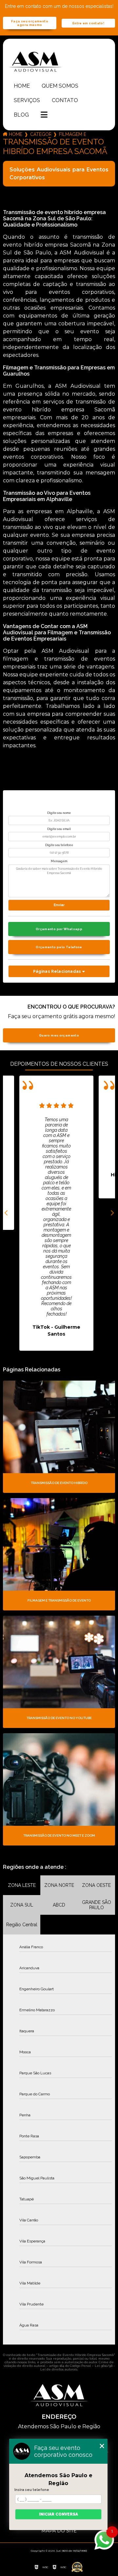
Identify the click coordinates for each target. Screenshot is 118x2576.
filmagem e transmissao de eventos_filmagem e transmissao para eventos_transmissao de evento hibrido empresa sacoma (72, 134)
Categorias (41, 134)
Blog (21, 115)
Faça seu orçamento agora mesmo (30, 23)
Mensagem (59, 861)
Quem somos (60, 86)
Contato (65, 100)
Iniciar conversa (59, 2514)
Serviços (27, 100)
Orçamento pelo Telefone (59, 947)
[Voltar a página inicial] (59, 61)
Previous (6, 1213)
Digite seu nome (59, 813)
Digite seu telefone (59, 845)
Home (22, 86)
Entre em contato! (88, 23)
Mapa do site (59, 2531)
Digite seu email (59, 829)
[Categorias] (44, 115)
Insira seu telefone (32, 2490)
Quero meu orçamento (59, 1035)
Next (112, 1213)
